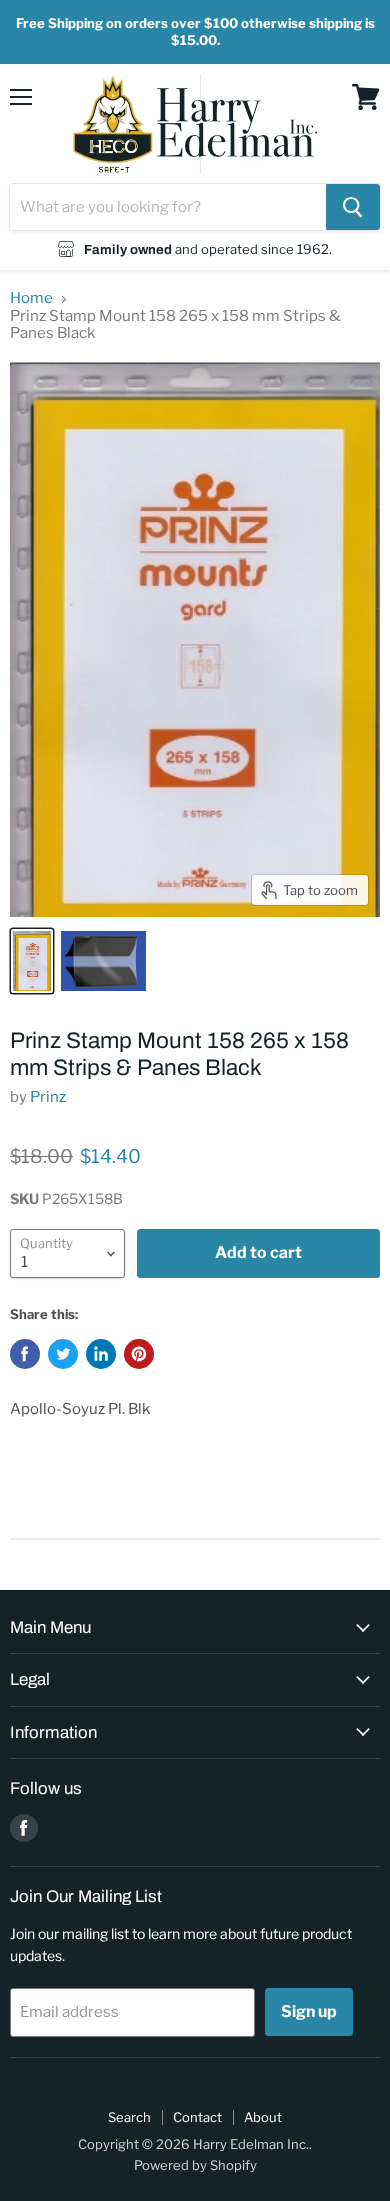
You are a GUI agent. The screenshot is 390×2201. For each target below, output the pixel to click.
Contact (197, 2117)
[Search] (353, 207)
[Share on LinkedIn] (101, 1354)
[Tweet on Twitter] (63, 1354)
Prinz (48, 1097)
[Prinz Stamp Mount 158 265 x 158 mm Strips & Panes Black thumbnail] (32, 961)
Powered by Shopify (195, 2165)
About (263, 2117)
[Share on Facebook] (25, 1354)
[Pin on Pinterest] (139, 1354)
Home (31, 298)
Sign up (309, 2011)
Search (129, 2117)
